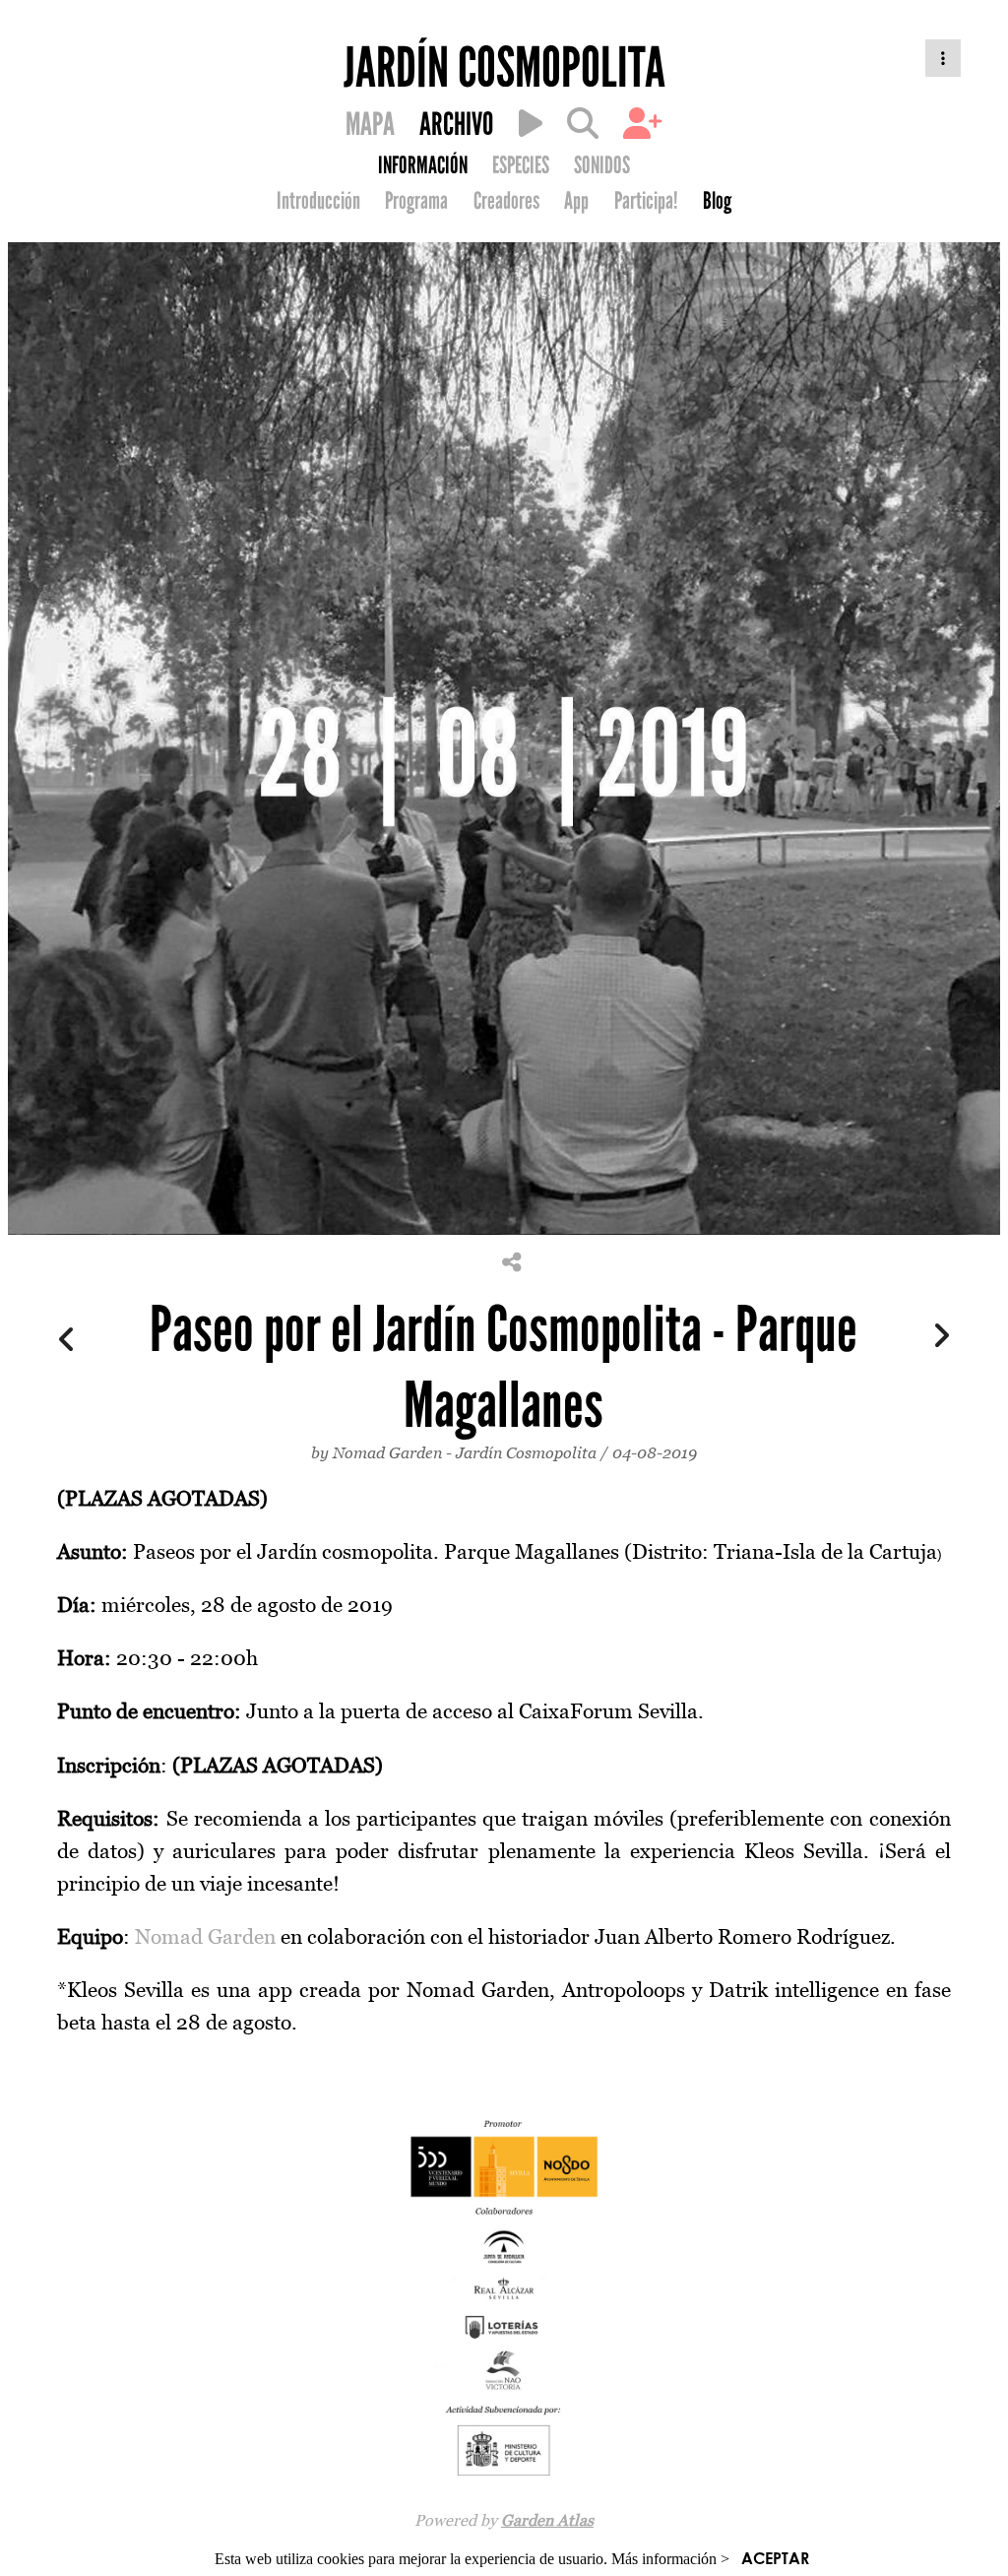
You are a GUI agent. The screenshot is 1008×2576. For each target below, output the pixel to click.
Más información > (670, 2559)
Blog (717, 201)
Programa (416, 201)
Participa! (646, 201)
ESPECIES (521, 165)
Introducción (318, 201)
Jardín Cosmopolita (526, 1452)
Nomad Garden (387, 1452)
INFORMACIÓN (423, 165)
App (576, 201)
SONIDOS (602, 165)
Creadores (506, 201)
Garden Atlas (547, 2520)
